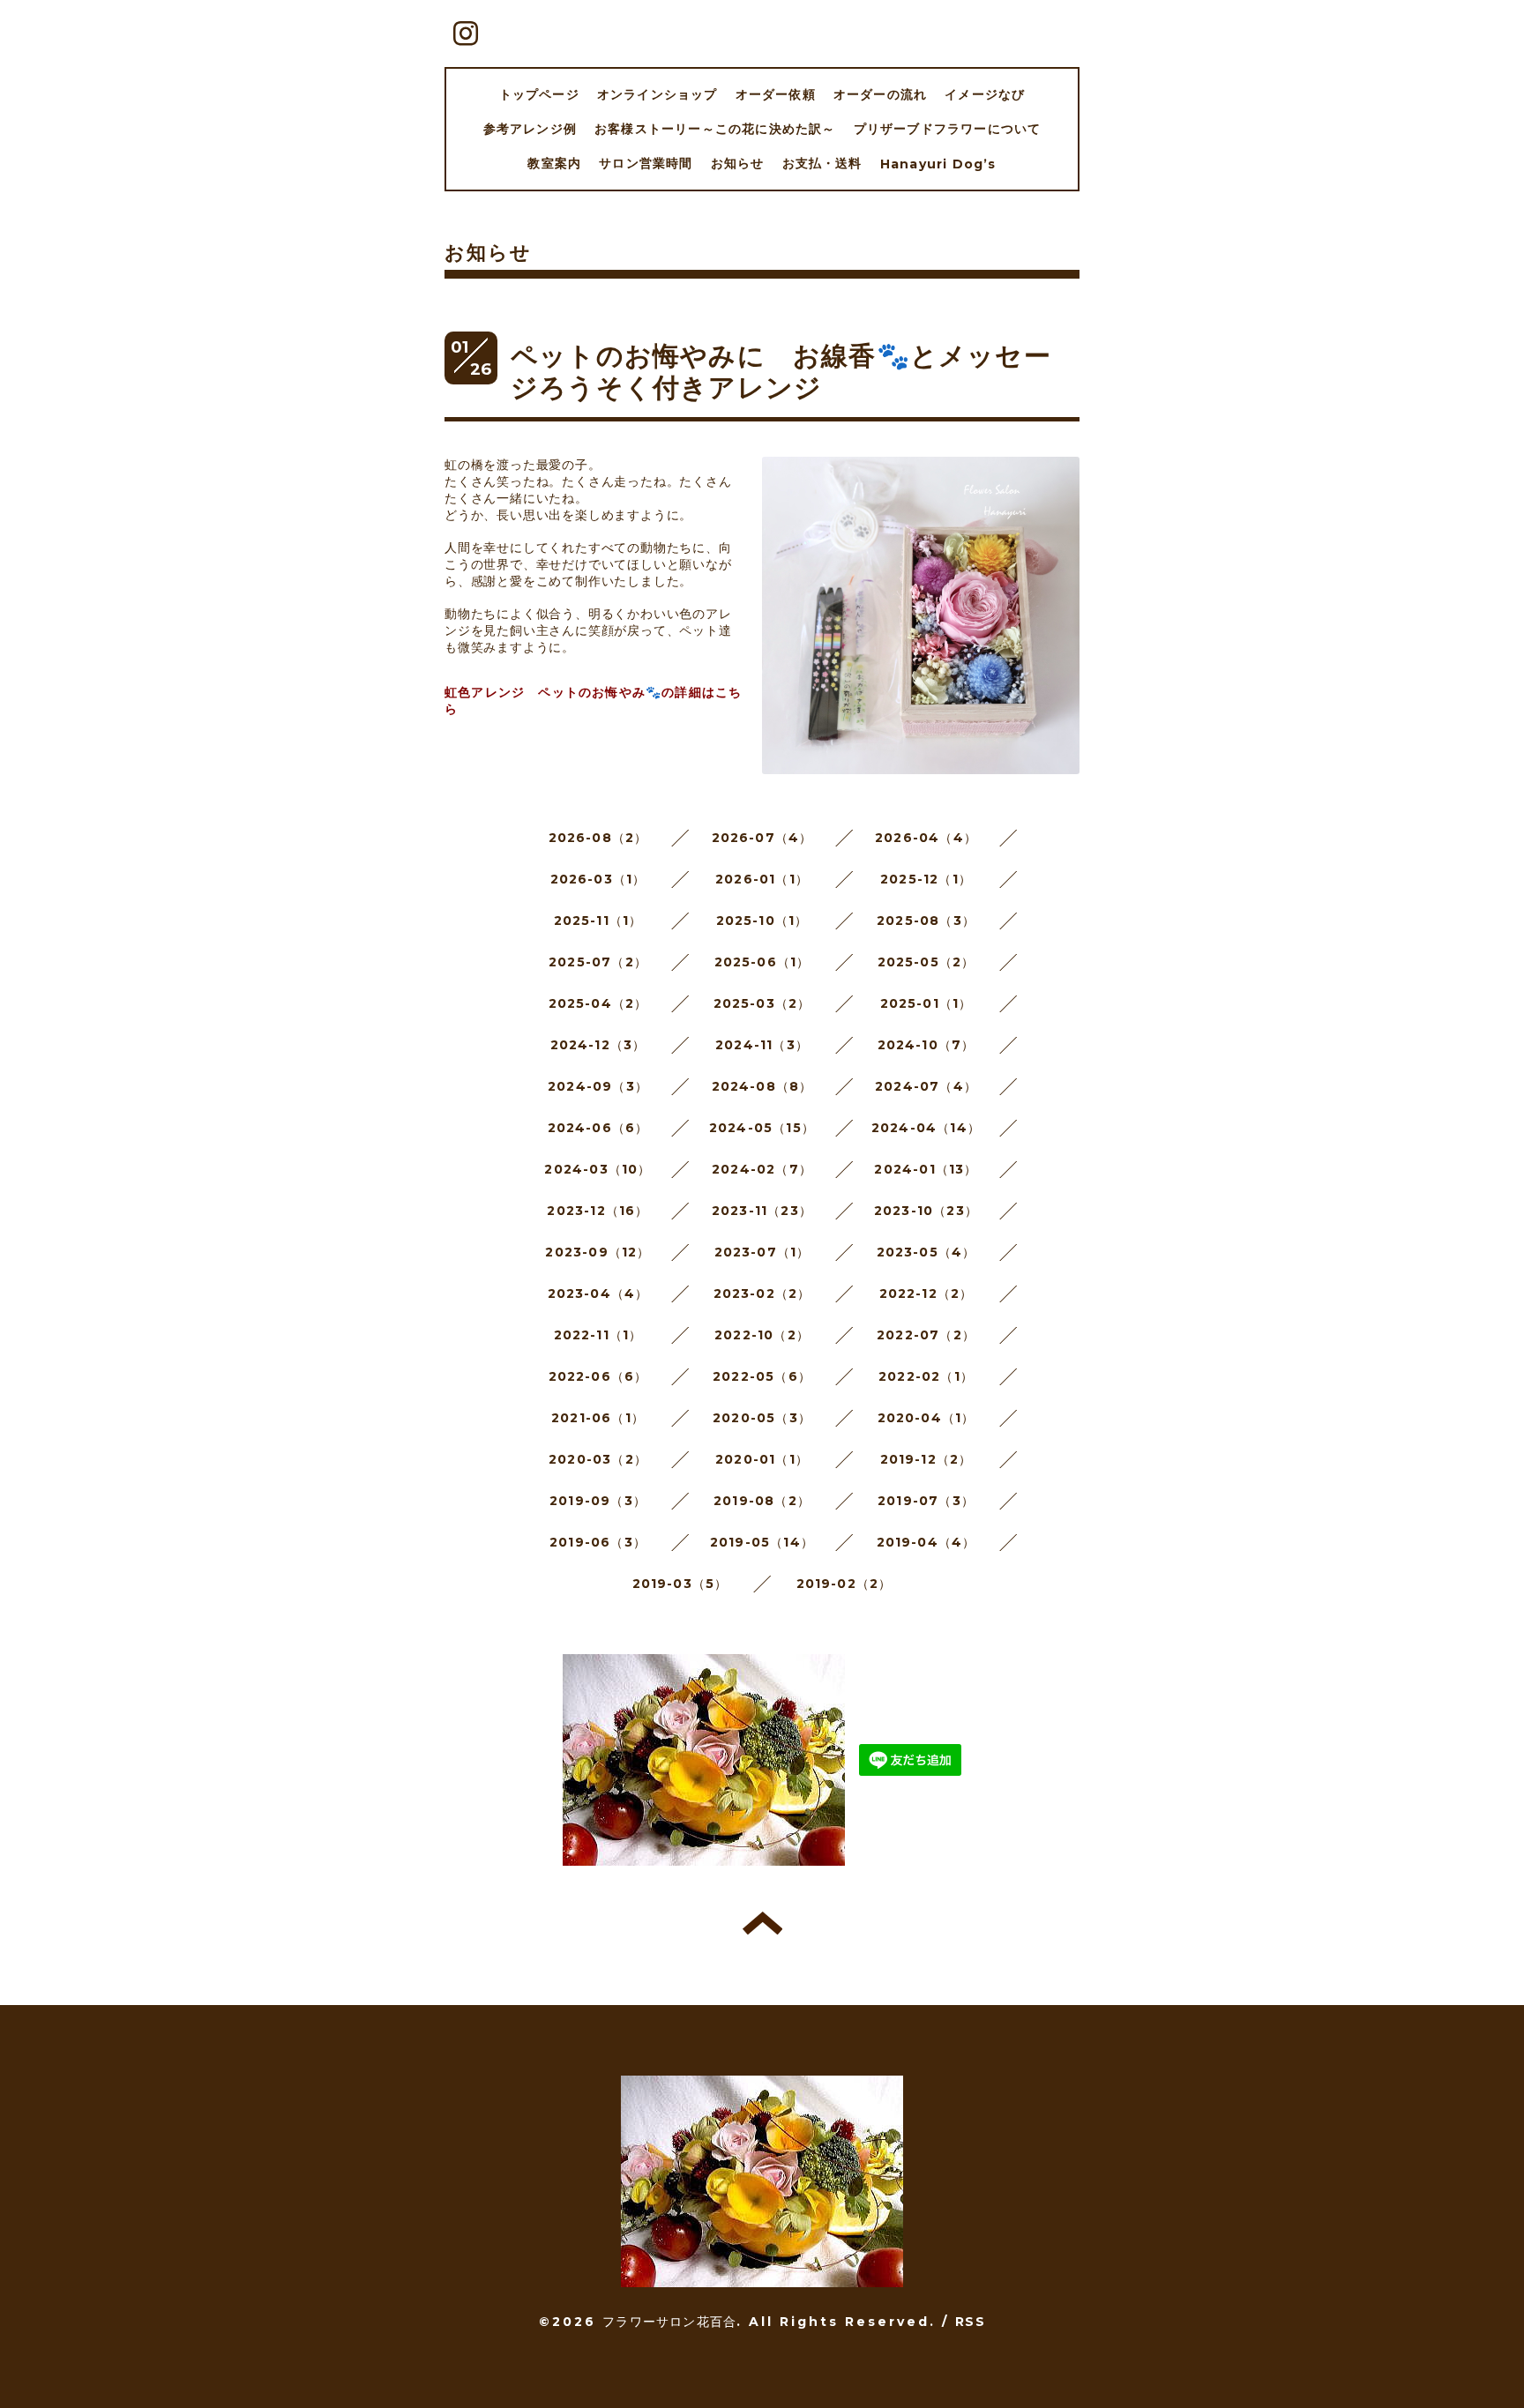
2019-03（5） (680, 1584)
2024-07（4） (926, 1086)
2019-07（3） (926, 1501)
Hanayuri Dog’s (938, 164)
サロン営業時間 (646, 163)
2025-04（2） (598, 1003)
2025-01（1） (926, 1003)
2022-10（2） (762, 1335)
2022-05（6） (762, 1376)
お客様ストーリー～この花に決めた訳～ (715, 129)
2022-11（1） (598, 1335)
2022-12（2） (926, 1293)
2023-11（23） (762, 1211)
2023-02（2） (762, 1293)
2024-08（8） (762, 1086)
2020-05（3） (762, 1418)
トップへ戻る (762, 1923)
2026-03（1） (598, 879)
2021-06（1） (598, 1418)
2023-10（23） (926, 1211)
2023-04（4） (598, 1293)
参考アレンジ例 (530, 129)
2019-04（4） (926, 1542)
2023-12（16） (598, 1211)
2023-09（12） (598, 1252)
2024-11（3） (762, 1045)
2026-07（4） (762, 838)
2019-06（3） (598, 1542)
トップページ (539, 94)
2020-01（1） (762, 1459)
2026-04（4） (926, 838)
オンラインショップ (657, 94)
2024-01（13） (926, 1169)
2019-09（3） (598, 1501)
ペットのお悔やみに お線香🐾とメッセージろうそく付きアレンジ (781, 372)
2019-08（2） (762, 1501)
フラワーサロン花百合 (669, 2322)
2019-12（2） (926, 1459)
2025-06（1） (762, 962)
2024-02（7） (762, 1169)
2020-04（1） (926, 1418)
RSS (970, 2322)
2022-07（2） (926, 1335)
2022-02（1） (926, 1376)
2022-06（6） (598, 1376)
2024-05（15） (762, 1128)
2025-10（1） (762, 921)
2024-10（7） (926, 1045)
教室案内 (554, 163)
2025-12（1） (926, 879)
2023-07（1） (762, 1252)
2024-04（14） (926, 1128)
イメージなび (985, 94)
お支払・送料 (822, 163)
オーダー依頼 (776, 94)
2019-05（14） (762, 1542)
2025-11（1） (598, 921)
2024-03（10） (598, 1169)
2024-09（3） (598, 1086)
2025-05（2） (926, 962)
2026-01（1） (762, 879)
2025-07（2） (598, 962)
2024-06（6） (598, 1128)
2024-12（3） (598, 1045)
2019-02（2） (844, 1584)
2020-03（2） (598, 1459)
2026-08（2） (598, 838)
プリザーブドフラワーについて (948, 129)
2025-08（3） (926, 921)
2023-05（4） (926, 1252)
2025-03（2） (762, 1003)
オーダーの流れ (880, 94)
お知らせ (738, 163)
